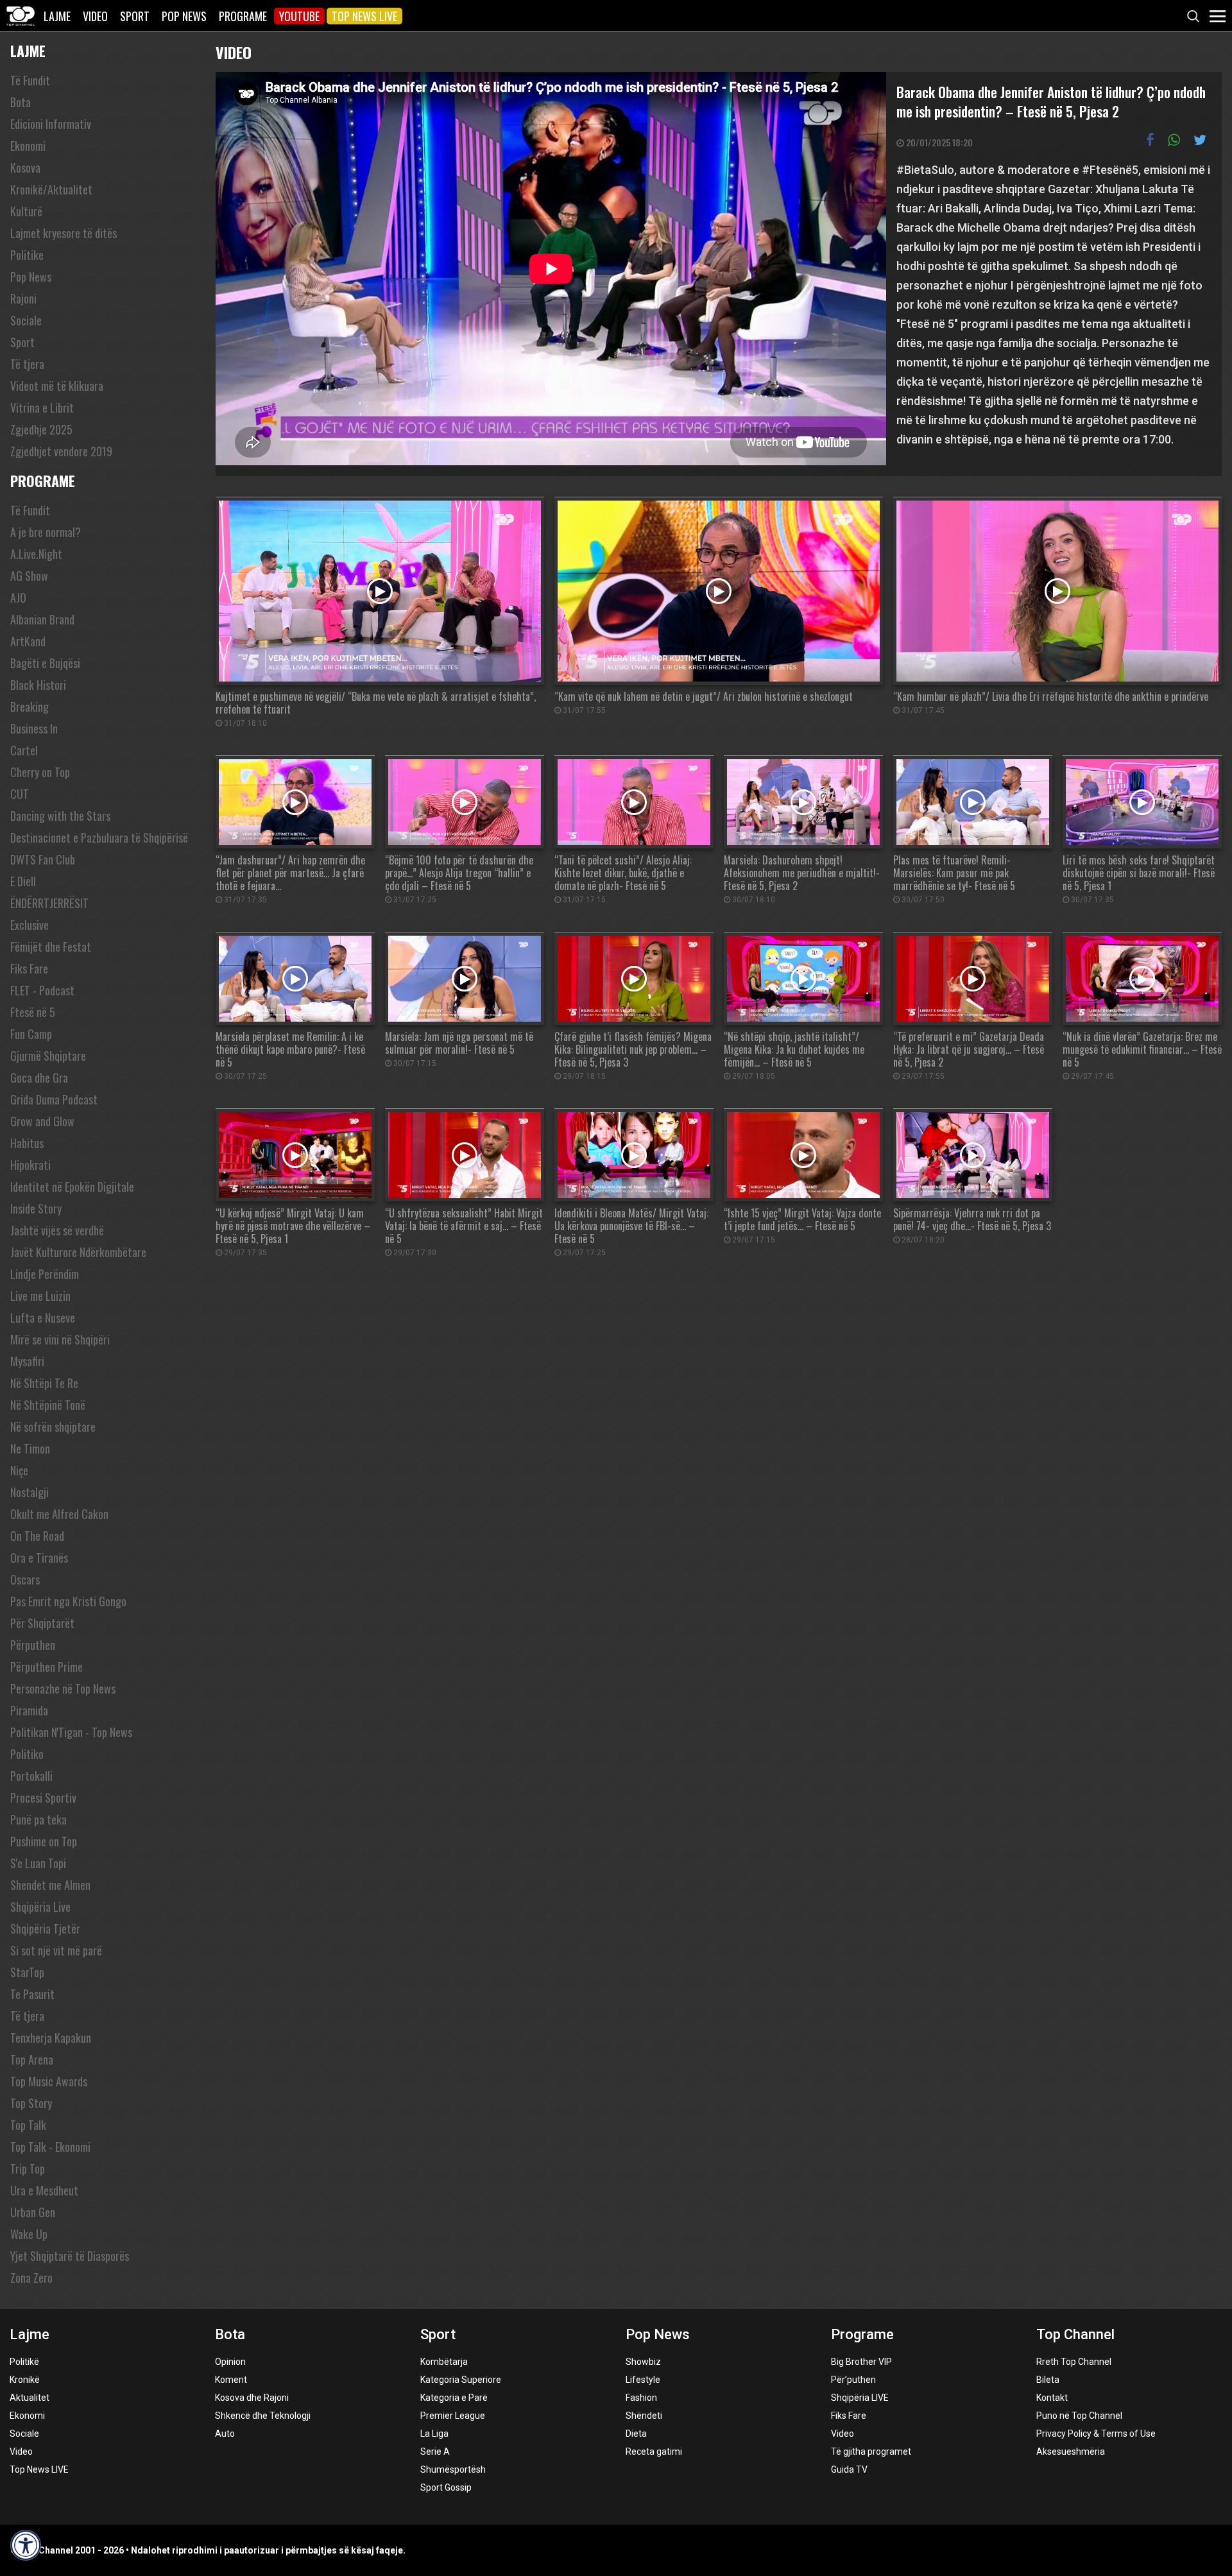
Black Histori (38, 685)
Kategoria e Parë (454, 2398)
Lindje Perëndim (45, 1274)
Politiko (27, 1754)
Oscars (25, 1579)
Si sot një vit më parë (56, 1950)
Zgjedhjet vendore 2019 (61, 451)
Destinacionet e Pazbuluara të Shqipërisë (99, 837)
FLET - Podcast (42, 990)
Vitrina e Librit (42, 408)
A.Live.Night (36, 554)
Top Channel (1075, 2334)
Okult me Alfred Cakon (59, 1514)
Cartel (24, 750)
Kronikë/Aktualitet (51, 189)
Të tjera (27, 364)
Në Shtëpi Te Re (44, 1383)
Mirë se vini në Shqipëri (60, 1339)
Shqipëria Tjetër (45, 1928)
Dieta (636, 2434)
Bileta (1048, 2380)
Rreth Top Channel (1074, 2362)
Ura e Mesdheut (44, 2190)
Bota (21, 102)
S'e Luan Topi (38, 1863)
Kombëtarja (444, 2362)
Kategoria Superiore (461, 2380)
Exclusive (30, 925)
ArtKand (28, 641)
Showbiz (643, 2362)
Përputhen (33, 1645)
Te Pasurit (32, 1994)
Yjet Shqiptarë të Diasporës (70, 2256)
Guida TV (849, 2469)
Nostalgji (30, 1492)
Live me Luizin (40, 1296)
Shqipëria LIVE (860, 2398)
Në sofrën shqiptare (53, 1427)
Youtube (299, 16)
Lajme (57, 16)
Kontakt (1052, 2398)
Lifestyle (643, 2380)
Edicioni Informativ (51, 124)
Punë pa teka (38, 1819)
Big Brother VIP (861, 2362)
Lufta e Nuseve (43, 1318)
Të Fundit (30, 80)
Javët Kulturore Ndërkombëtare (78, 1252)
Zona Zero (31, 2278)
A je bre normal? (46, 532)
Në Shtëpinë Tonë (48, 1405)
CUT (20, 794)
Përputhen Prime (47, 1667)
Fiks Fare (29, 968)
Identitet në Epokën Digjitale (72, 1187)
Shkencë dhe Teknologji (263, 2416)
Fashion (641, 2398)
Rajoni (23, 298)
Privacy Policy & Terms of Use (1096, 2434)
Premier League (453, 2416)
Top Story (31, 2103)
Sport (135, 16)
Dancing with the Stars (60, 816)
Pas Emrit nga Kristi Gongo (68, 1601)
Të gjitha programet (871, 2451)
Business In (34, 728)
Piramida (29, 1710)
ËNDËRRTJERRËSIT (49, 903)
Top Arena (32, 2059)
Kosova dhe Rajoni (252, 2398)
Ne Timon (30, 1448)
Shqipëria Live (40, 1907)
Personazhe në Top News (63, 1688)
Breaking (30, 707)
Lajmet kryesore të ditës (64, 233)
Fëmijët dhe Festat (51, 947)
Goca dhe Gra (39, 1078)
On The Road (37, 1536)
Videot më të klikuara (57, 386)
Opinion (230, 2362)
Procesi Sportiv (43, 1798)
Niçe (19, 1470)
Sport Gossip (446, 2487)
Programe (243, 16)
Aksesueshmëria (1071, 2451)
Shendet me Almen (50, 1885)
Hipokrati (30, 1165)
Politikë (24, 2362)
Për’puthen (853, 2380)
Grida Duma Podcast (54, 1099)
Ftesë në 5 (33, 1012)
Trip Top (28, 2168)
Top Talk (28, 2125)
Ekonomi (28, 146)
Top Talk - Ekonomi (50, 2147)
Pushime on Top (44, 1841)
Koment (231, 2380)
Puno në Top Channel (1079, 2416)
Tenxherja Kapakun (51, 2038)
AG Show (29, 576)
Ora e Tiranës (39, 1558)
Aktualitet (30, 2398)
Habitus (27, 1143)
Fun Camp (31, 1034)
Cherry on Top (40, 772)
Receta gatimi (654, 2451)
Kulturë (26, 211)
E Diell (23, 881)
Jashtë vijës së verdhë (57, 1230)
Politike (27, 255)
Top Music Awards (49, 2081)
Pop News (184, 16)
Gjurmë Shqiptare (48, 1056)
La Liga (434, 2434)
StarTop (27, 1972)
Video (95, 16)
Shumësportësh (453, 2469)
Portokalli (31, 1776)
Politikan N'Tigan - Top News (71, 1732)
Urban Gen (33, 2212)
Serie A (435, 2451)
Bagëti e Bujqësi (45, 663)
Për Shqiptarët (42, 1623)
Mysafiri (27, 1361)
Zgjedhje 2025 (41, 429)
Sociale (26, 320)
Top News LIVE (364, 16)
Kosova (25, 167)
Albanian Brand (42, 619)
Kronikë (25, 2380)
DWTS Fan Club (43, 859)
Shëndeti (644, 2416)
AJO (18, 597)
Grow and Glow (42, 1121)
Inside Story (36, 1208)
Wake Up (29, 2234)
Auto (225, 2434)
